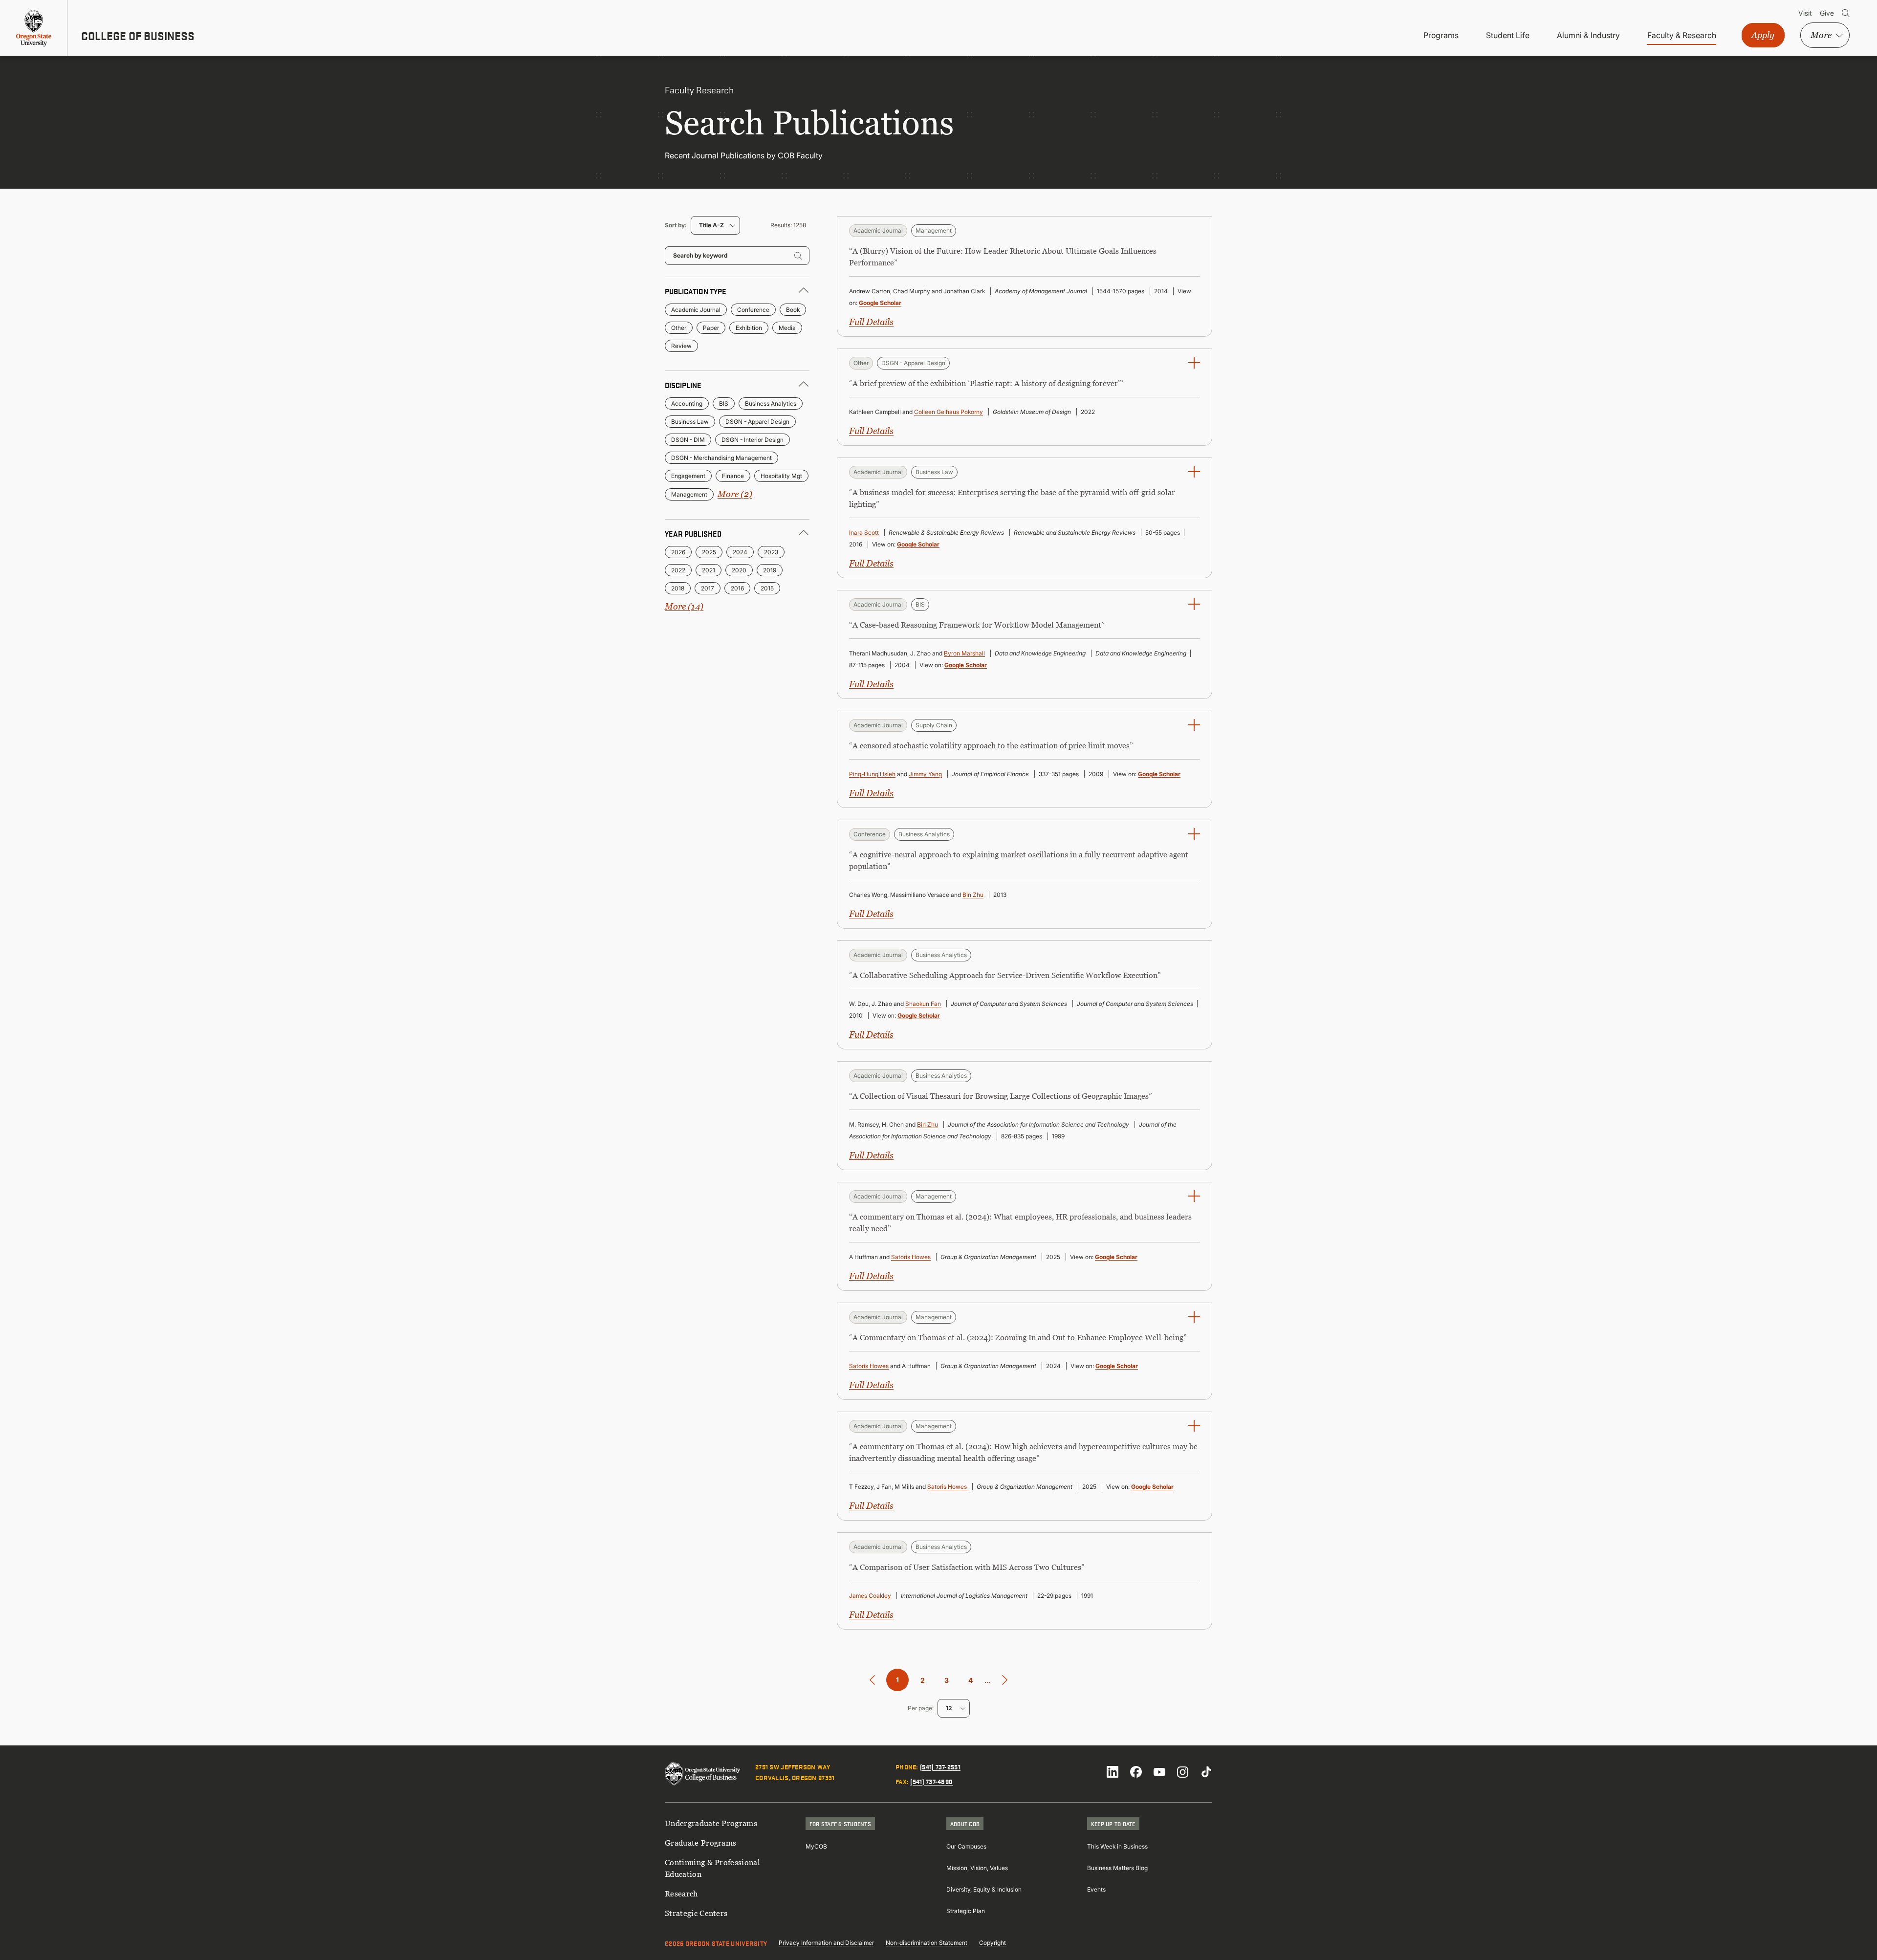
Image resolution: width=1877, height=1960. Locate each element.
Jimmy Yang (925, 774)
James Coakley (870, 1596)
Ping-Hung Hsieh (872, 774)
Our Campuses (966, 1846)
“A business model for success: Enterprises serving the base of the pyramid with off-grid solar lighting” (1012, 498)
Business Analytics (771, 403)
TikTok (1206, 1772)
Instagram (1183, 1772)
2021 (709, 570)
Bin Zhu (973, 895)
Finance (733, 476)
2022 (678, 570)
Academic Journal (696, 310)
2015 (767, 588)
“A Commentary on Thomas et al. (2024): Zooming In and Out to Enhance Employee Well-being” (1018, 1337)
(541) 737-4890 (931, 1781)
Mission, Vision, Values (977, 1868)
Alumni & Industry (1588, 35)
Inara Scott (864, 533)
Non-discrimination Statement (927, 1943)
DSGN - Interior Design (753, 440)
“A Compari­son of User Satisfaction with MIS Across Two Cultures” (967, 1567)
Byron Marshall (964, 653)
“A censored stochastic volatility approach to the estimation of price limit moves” (991, 745)
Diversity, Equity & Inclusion (984, 1889)
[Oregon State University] (34, 28)
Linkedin (1113, 1772)
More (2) (735, 494)
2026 (678, 552)
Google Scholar (880, 303)
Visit (1805, 13)
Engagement (688, 476)
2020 (739, 570)
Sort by (675, 225)
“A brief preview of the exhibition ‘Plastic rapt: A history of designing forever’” (986, 383)
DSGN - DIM (688, 440)
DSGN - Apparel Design (757, 422)
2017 (708, 588)
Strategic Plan (966, 1911)
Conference (753, 310)
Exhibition (749, 328)
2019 (770, 570)
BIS (724, 403)
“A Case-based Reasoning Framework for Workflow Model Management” (977, 625)
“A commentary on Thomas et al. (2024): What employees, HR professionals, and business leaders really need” (1020, 1222)
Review (681, 346)
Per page (920, 1708)
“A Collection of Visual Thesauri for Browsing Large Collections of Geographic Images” (1001, 1096)
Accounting (687, 403)
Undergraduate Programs (711, 1823)
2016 (737, 588)
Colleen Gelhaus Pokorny (949, 412)
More (1821, 35)
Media (787, 328)
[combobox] (715, 225)
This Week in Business (1117, 1846)
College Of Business (138, 36)
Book (793, 310)
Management (689, 494)
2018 (678, 588)
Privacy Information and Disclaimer (826, 1943)
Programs (1441, 35)
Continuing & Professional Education (712, 1868)
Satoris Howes (911, 1257)
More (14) (684, 606)
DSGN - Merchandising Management (721, 458)
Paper (711, 328)
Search (1846, 13)
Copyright (993, 1943)
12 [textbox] (949, 1708)
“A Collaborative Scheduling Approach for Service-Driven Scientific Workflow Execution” (1005, 975)
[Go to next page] (1005, 1680)
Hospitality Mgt (781, 476)
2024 (740, 552)
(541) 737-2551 (940, 1766)
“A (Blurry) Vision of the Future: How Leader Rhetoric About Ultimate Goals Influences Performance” (1003, 257)
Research (681, 1894)
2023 (771, 552)
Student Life (1508, 35)
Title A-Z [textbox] (711, 225)
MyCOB (816, 1846)
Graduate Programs (700, 1843)
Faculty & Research (1682, 35)
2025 (709, 552)
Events (1096, 1889)
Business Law (690, 422)
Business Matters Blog (1117, 1868)
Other (679, 328)
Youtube (1159, 1772)
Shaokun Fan (923, 1004)
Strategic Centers (696, 1913)
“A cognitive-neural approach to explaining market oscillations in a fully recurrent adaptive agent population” (1019, 860)
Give (1827, 13)
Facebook (1136, 1772)
